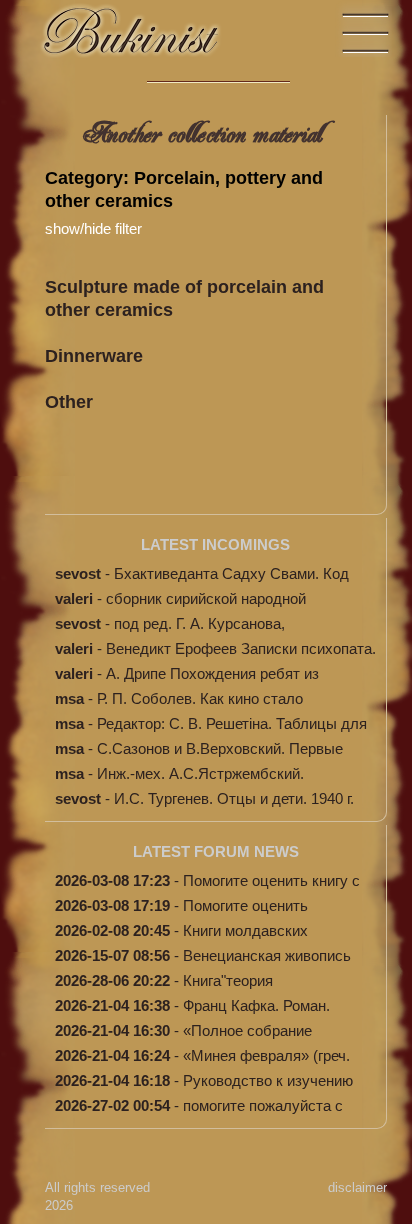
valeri (74, 598)
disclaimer (357, 1187)
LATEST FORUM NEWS (216, 851)
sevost (78, 573)
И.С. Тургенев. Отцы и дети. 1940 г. (234, 798)
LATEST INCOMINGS (215, 544)
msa (69, 698)
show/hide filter (93, 228)
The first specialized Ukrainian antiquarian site (150, 40)
